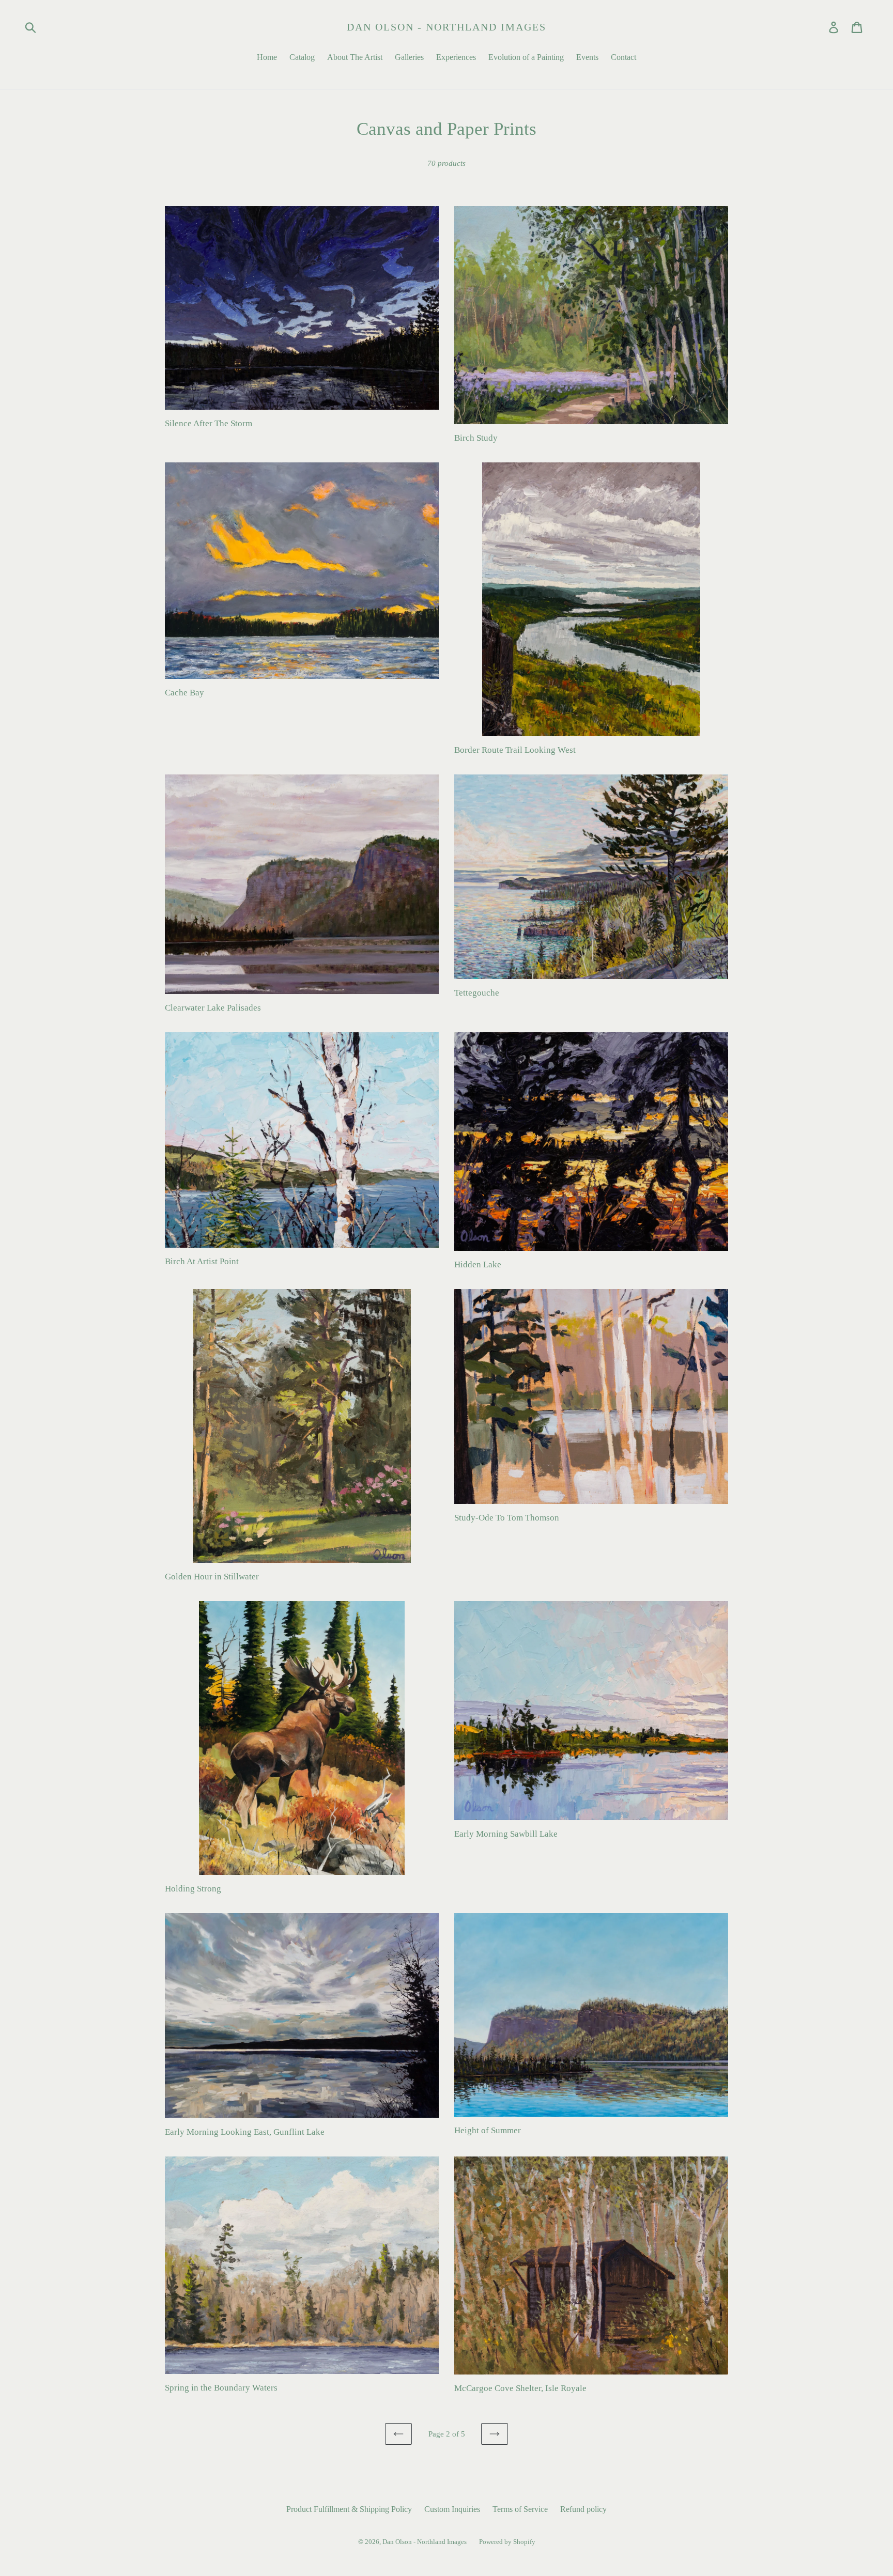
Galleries (409, 57)
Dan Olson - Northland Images (446, 27)
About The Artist (355, 57)
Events (587, 57)
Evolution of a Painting (526, 57)
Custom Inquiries (452, 2509)
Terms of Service (520, 2509)
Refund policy (583, 2509)
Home (267, 57)
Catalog (302, 57)
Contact (623, 57)
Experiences (456, 57)
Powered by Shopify (507, 2542)
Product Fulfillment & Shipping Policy (349, 2509)
